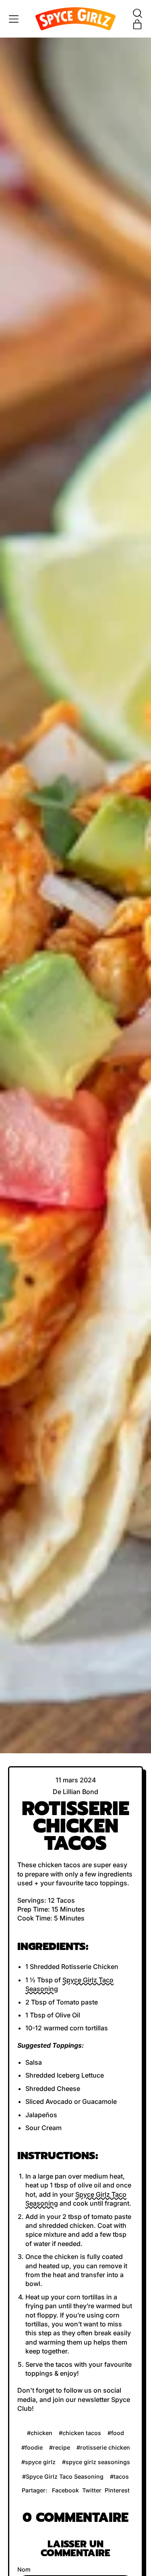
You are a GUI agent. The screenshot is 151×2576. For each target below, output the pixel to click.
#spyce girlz (38, 2462)
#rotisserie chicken (103, 2447)
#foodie (32, 2447)
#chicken (40, 2433)
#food (116, 2433)
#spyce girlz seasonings (96, 2462)
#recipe (60, 2447)
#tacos (119, 2476)
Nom (24, 2569)
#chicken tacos (80, 2433)
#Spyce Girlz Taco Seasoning (63, 2476)
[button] (137, 13)
